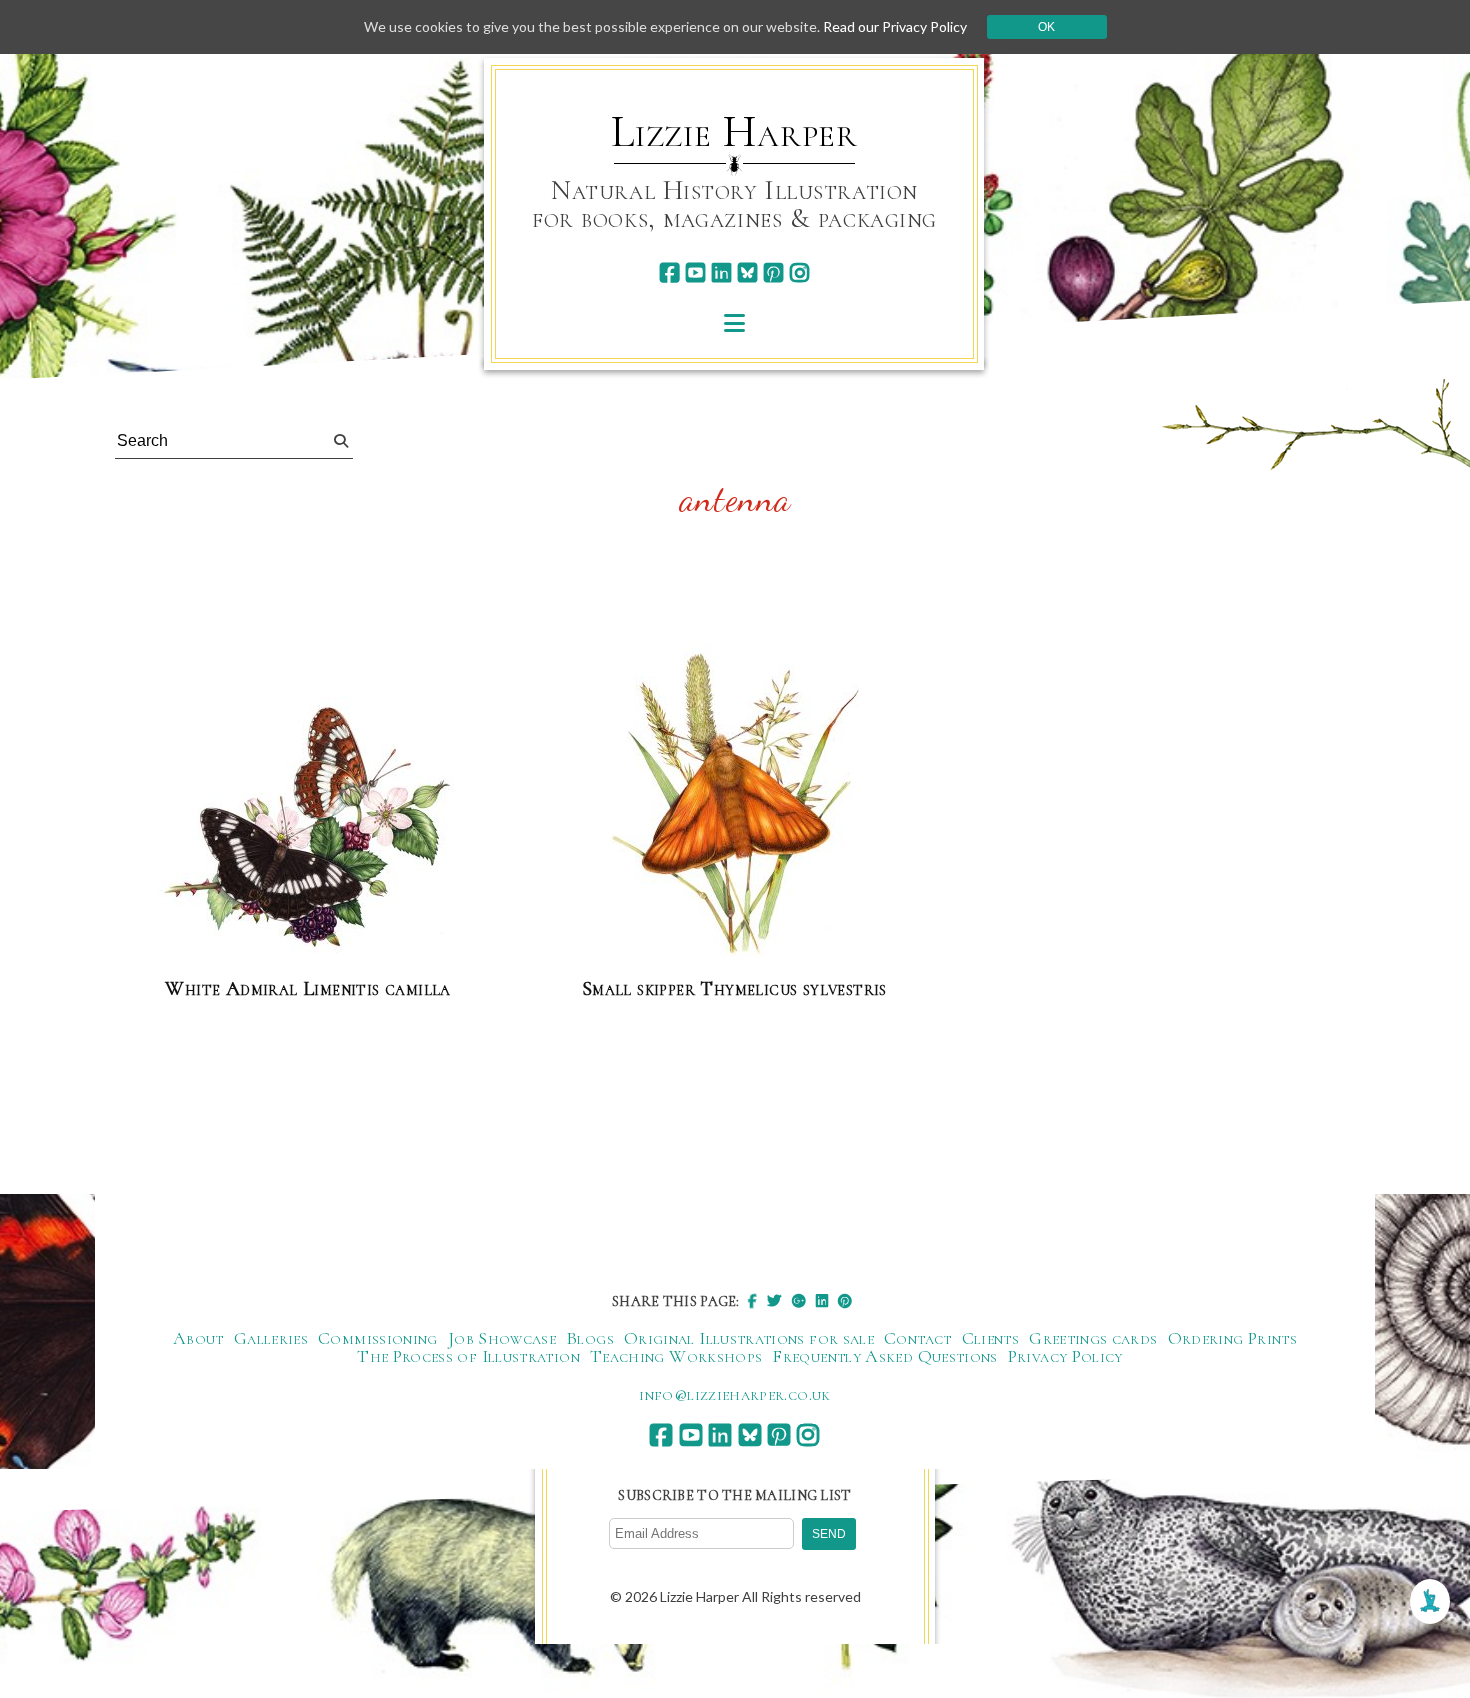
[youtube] (695, 272)
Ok (1046, 27)
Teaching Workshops (676, 1356)
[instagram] (799, 272)
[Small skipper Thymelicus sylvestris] (734, 802)
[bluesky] (747, 272)
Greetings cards (1093, 1338)
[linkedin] (721, 272)
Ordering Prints (1232, 1338)
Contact (918, 1338)
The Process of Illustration (468, 1356)
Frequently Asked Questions (884, 1356)
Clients (991, 1338)
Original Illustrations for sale (749, 1338)
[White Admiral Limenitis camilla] (308, 829)
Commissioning (378, 1338)
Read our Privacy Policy (895, 26)
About (198, 1338)
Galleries (271, 1338)
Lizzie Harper (734, 132)
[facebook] (669, 272)
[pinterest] (773, 272)
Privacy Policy (1065, 1356)
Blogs (590, 1338)
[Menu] (734, 322)
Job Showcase (502, 1338)
